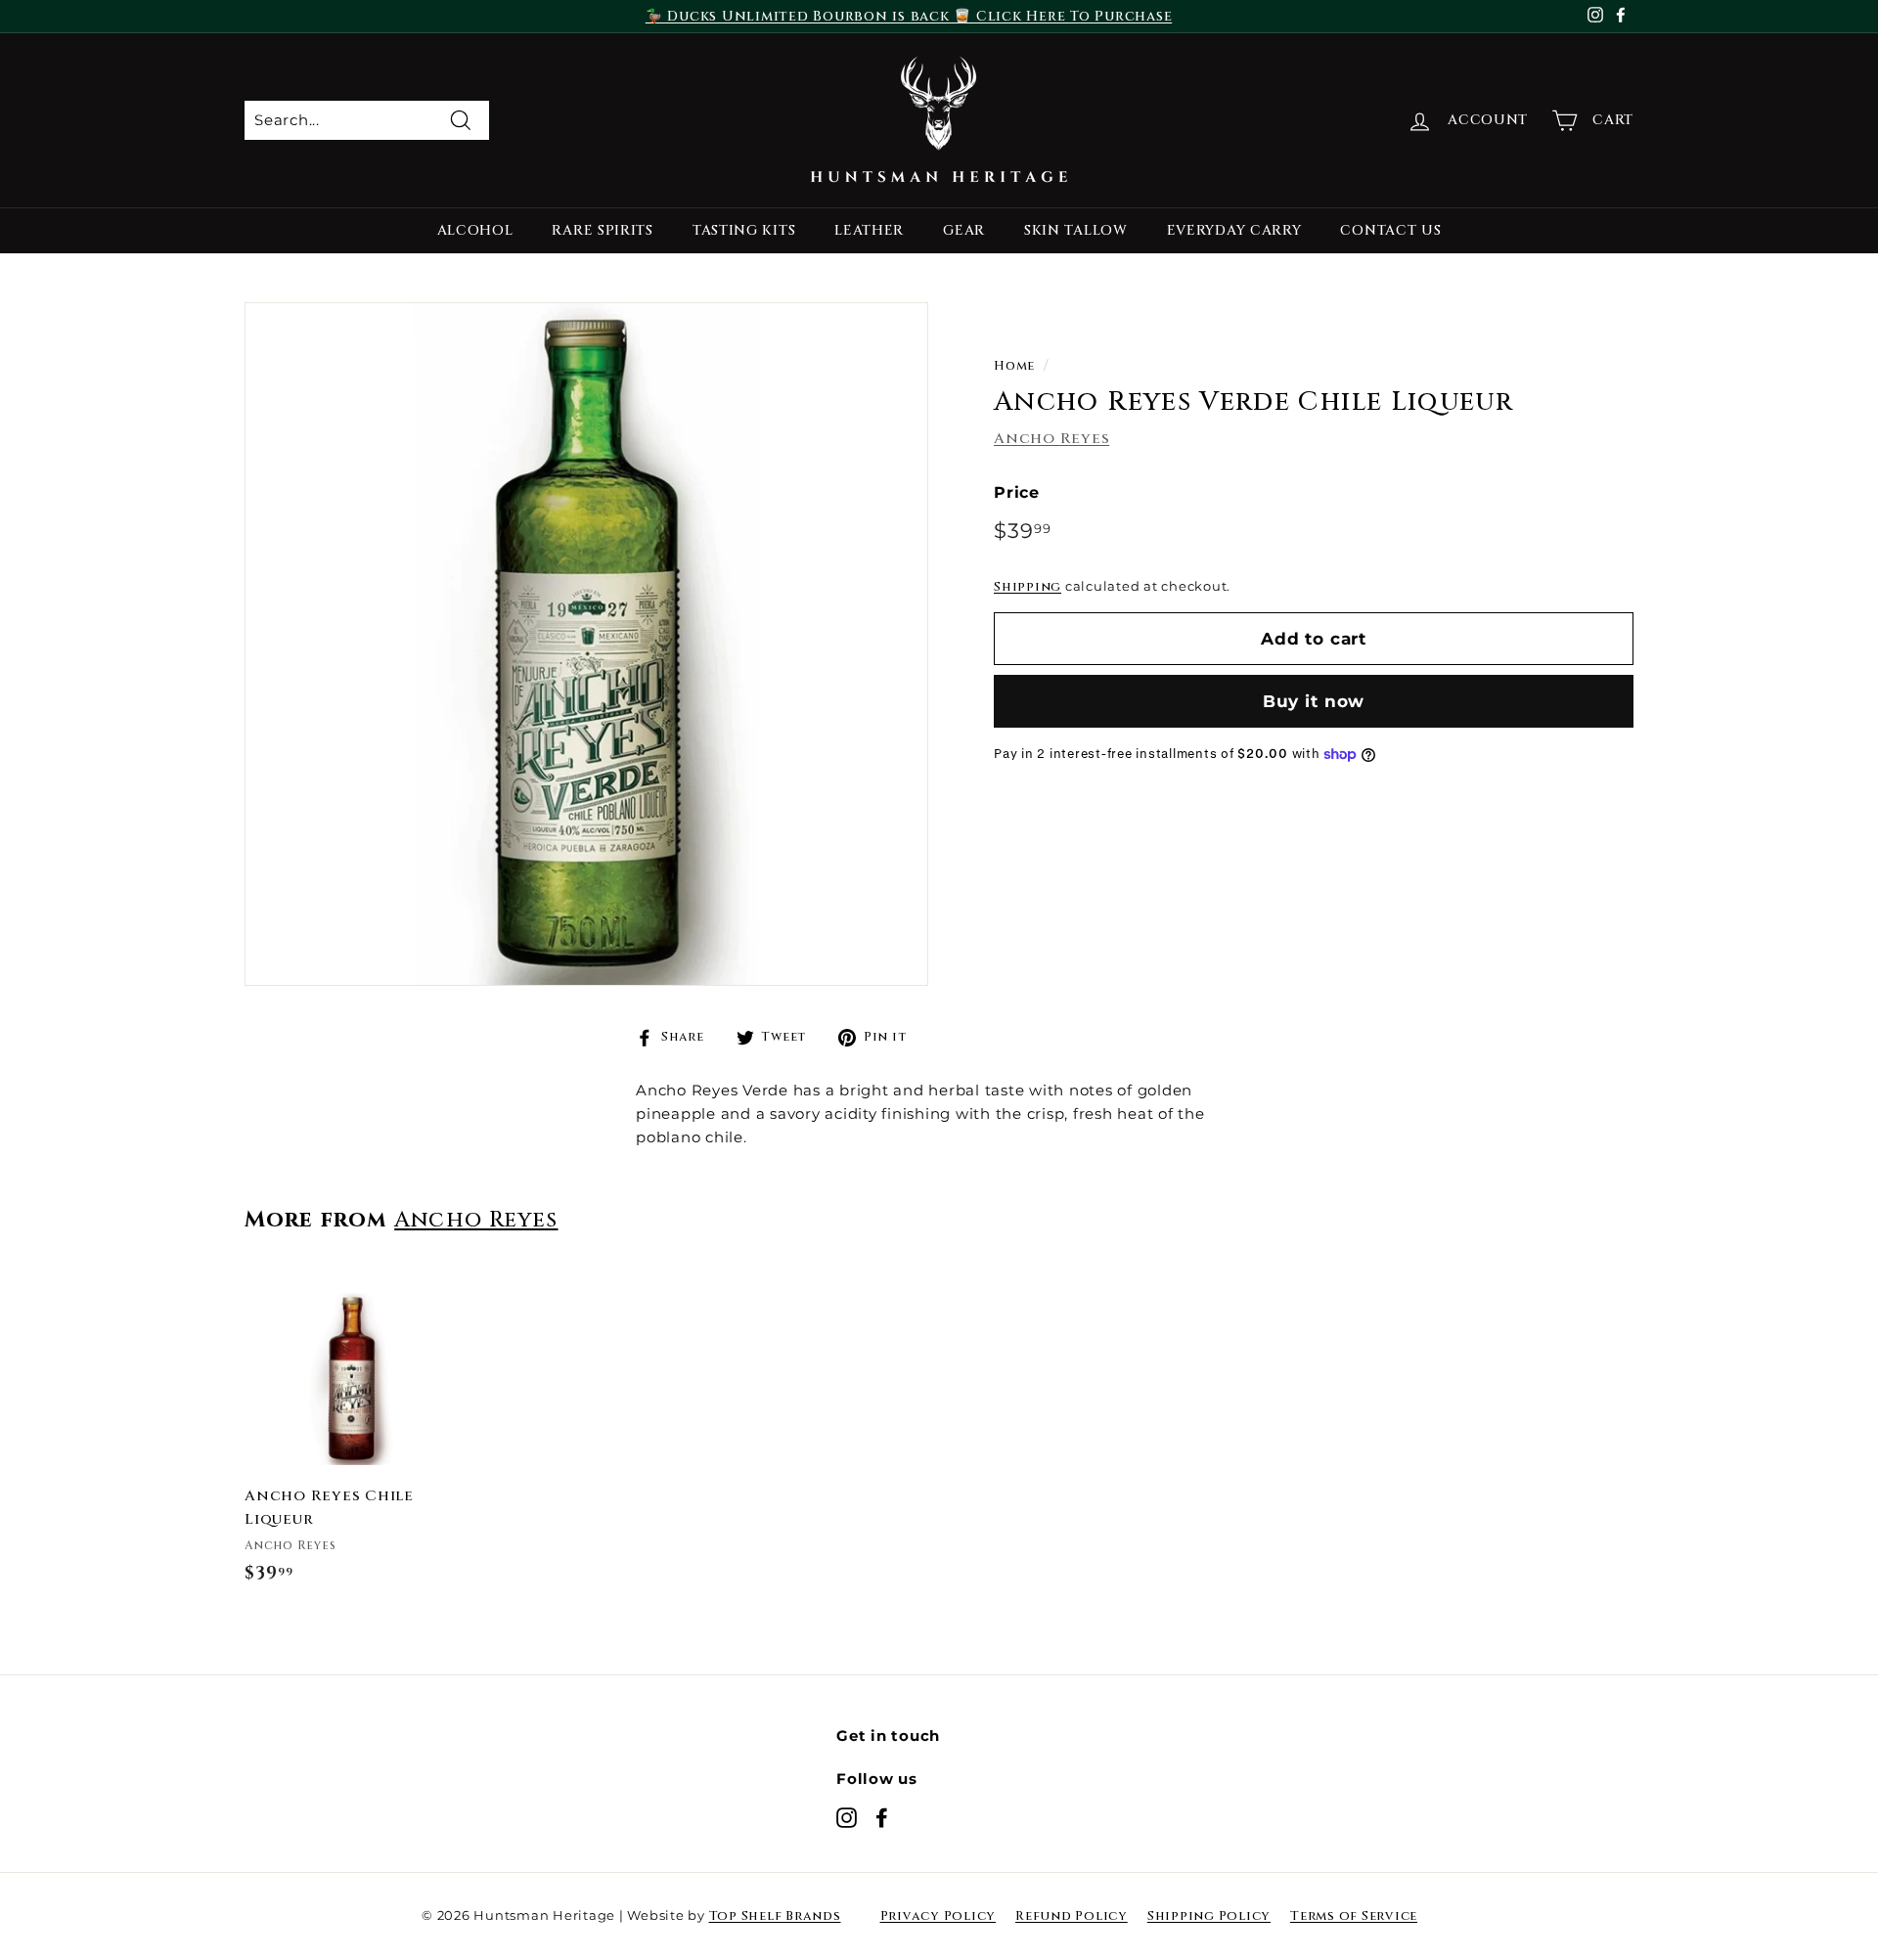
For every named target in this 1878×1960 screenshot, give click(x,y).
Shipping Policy (1209, 1916)
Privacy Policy (939, 1916)
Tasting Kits (744, 230)
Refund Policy (1072, 1916)
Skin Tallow (1076, 230)
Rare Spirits (602, 230)
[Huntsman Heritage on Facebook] (882, 1817)
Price (1017, 491)
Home (1014, 366)
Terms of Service (1354, 1916)
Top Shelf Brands (775, 1916)
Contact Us (1390, 230)
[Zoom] (586, 644)
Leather (869, 230)
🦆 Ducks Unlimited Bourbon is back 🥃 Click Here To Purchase (909, 16)
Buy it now (1314, 701)
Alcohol (475, 230)
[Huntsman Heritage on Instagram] (847, 1817)
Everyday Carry (1234, 230)
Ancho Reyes (1051, 438)
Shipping (1028, 587)
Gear (964, 230)
